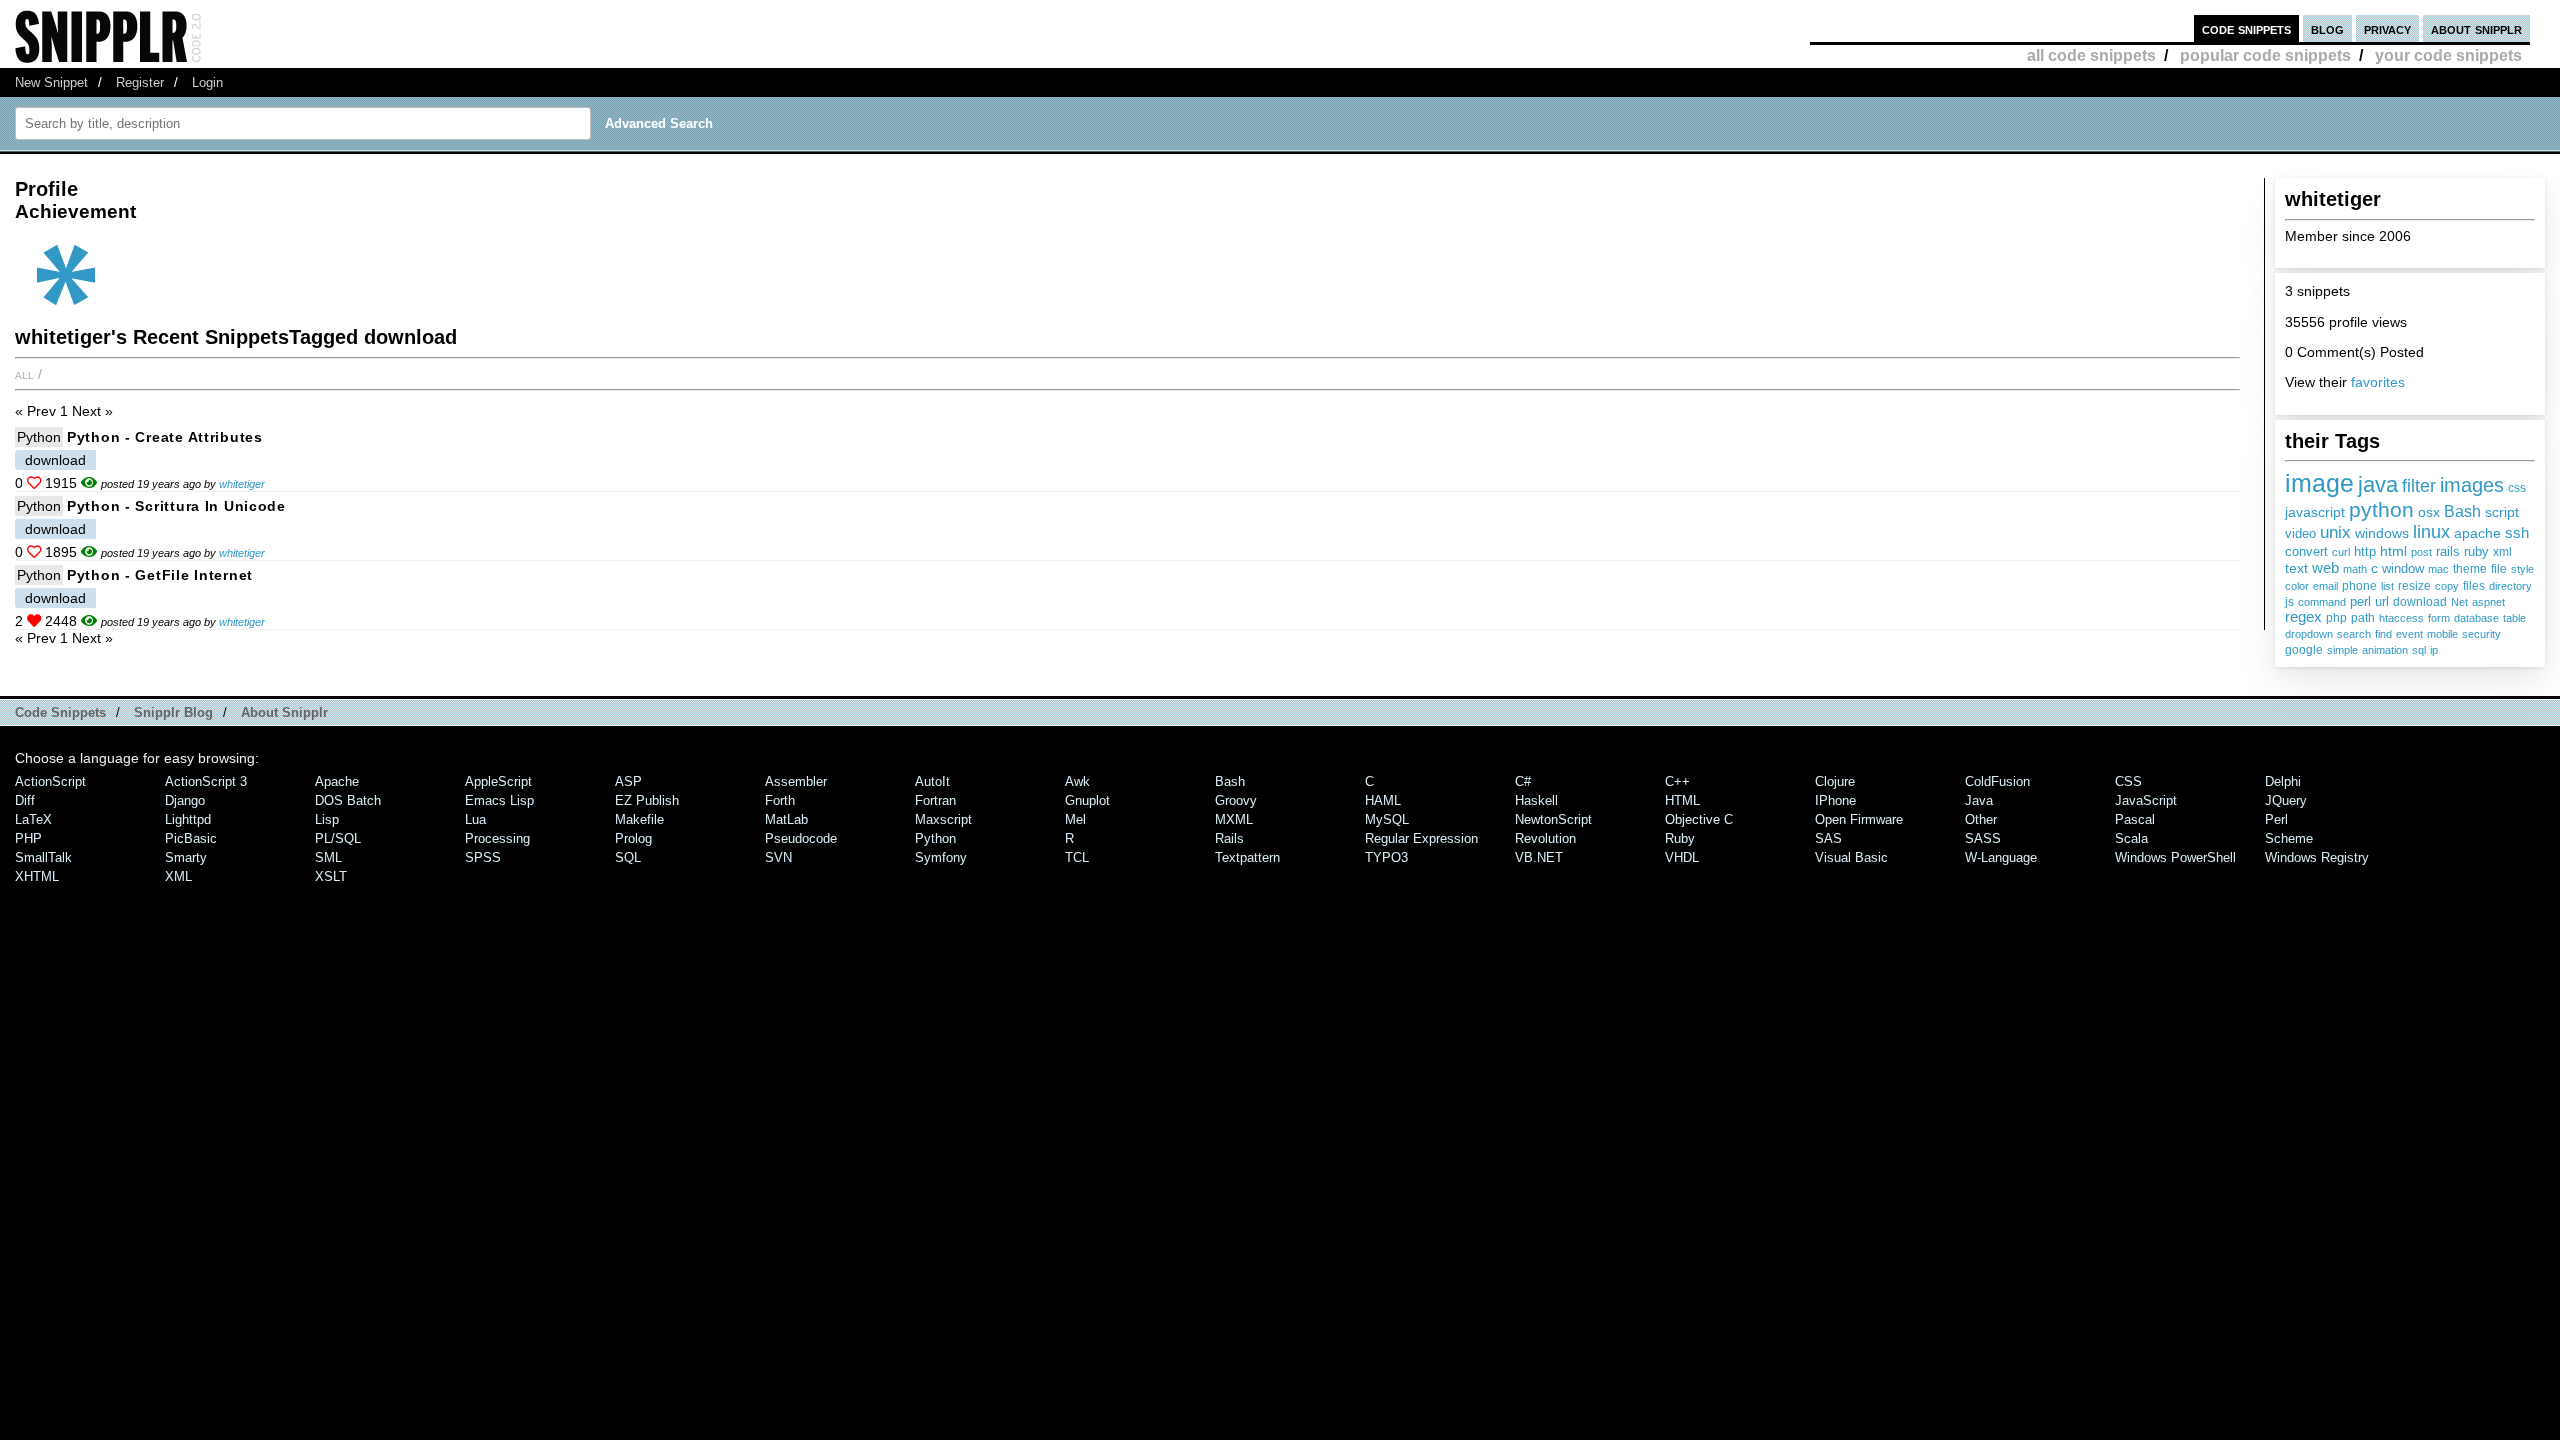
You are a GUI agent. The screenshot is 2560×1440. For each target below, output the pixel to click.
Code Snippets (60, 712)
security (2481, 634)
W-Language (2001, 857)
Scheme (2289, 838)
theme (2470, 569)
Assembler (796, 781)
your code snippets (2448, 55)
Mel (1075, 819)
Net (2459, 602)
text (2296, 568)
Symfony (941, 857)
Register (140, 82)
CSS (2128, 781)
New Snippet (51, 82)
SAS (1828, 838)
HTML (1682, 800)
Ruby (1680, 838)
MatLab (786, 819)
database (2476, 618)
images (2472, 485)
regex (2303, 617)
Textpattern (1247, 857)
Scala (2131, 838)
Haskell (1536, 800)
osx (2429, 512)
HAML (1383, 800)
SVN (778, 857)
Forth (780, 800)
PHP (28, 838)
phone (2359, 586)
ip (2434, 650)
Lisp (327, 819)
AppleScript (498, 781)
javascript (2315, 512)
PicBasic (191, 838)
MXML (1234, 819)
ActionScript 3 (206, 781)
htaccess (2401, 618)
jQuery (2286, 800)
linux (2431, 532)
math (2355, 569)
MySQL (1387, 819)
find (2383, 634)
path (2363, 618)
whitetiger (242, 484)
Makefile (639, 819)
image (2319, 483)
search (2354, 634)
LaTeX (33, 819)
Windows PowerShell (2175, 857)
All (24, 374)
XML (178, 876)
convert (2306, 551)
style (2522, 569)
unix (2335, 532)
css (2517, 488)
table (2514, 618)
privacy (2387, 28)
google (2304, 650)
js (2289, 602)
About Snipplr (284, 712)
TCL (1077, 857)
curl (2341, 552)
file (2499, 569)
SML (328, 857)
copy (2447, 586)
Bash (2462, 511)
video (2300, 533)
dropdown (2309, 634)
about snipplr (2476, 28)
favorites (2378, 382)
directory (2510, 586)
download (2420, 602)
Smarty (186, 857)
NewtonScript (1553, 819)
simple (2342, 650)
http (2365, 551)
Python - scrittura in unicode (176, 506)
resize (2414, 586)
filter (2419, 486)
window (2403, 568)
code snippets (2246, 28)
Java (1979, 800)
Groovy (1236, 800)
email (2325, 586)
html (2393, 551)
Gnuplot (1087, 800)
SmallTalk (43, 857)
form (2439, 618)
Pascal (2135, 819)
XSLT (331, 876)
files (2474, 586)
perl (2360, 601)
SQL (628, 857)
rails (2448, 551)
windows (2382, 533)
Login (207, 82)
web (2325, 567)
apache (2477, 533)
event (2409, 634)
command (2322, 602)
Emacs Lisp (499, 800)
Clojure (1835, 781)
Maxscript (943, 819)
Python (39, 437)
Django (185, 800)
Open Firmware (1859, 819)
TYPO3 (1386, 857)
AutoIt (932, 781)
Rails (1229, 838)
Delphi (2283, 781)
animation (2385, 650)
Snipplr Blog (173, 712)
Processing (497, 838)
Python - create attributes (165, 437)
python (2381, 509)
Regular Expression (1421, 838)
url (2382, 601)
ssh (2517, 532)
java (2378, 484)
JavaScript (2146, 800)
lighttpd (188, 819)
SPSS (483, 857)
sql (2419, 650)
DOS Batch (348, 800)
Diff (25, 800)
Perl (2276, 819)
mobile (2442, 634)
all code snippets (2091, 55)
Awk (1077, 781)
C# (1523, 781)
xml (2502, 552)
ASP (628, 781)
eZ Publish (647, 800)
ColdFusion (1997, 781)
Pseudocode (801, 838)
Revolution (1545, 838)
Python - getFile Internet (160, 575)
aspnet (2488, 602)
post (2421, 552)
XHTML (37, 876)
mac (2438, 569)
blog (2327, 28)
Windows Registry (2317, 857)
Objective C (1699, 819)
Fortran (935, 800)
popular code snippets (2265, 55)
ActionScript (50, 781)
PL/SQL (338, 838)
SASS (1983, 838)
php (2336, 618)
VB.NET (1539, 857)
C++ (1677, 781)
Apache (337, 781)
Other (1981, 819)
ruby (2476, 551)
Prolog (633, 838)
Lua (475, 819)
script (2502, 512)
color (2297, 586)
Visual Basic (1851, 857)
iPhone (1835, 800)
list (2387, 586)
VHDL (1682, 857)
